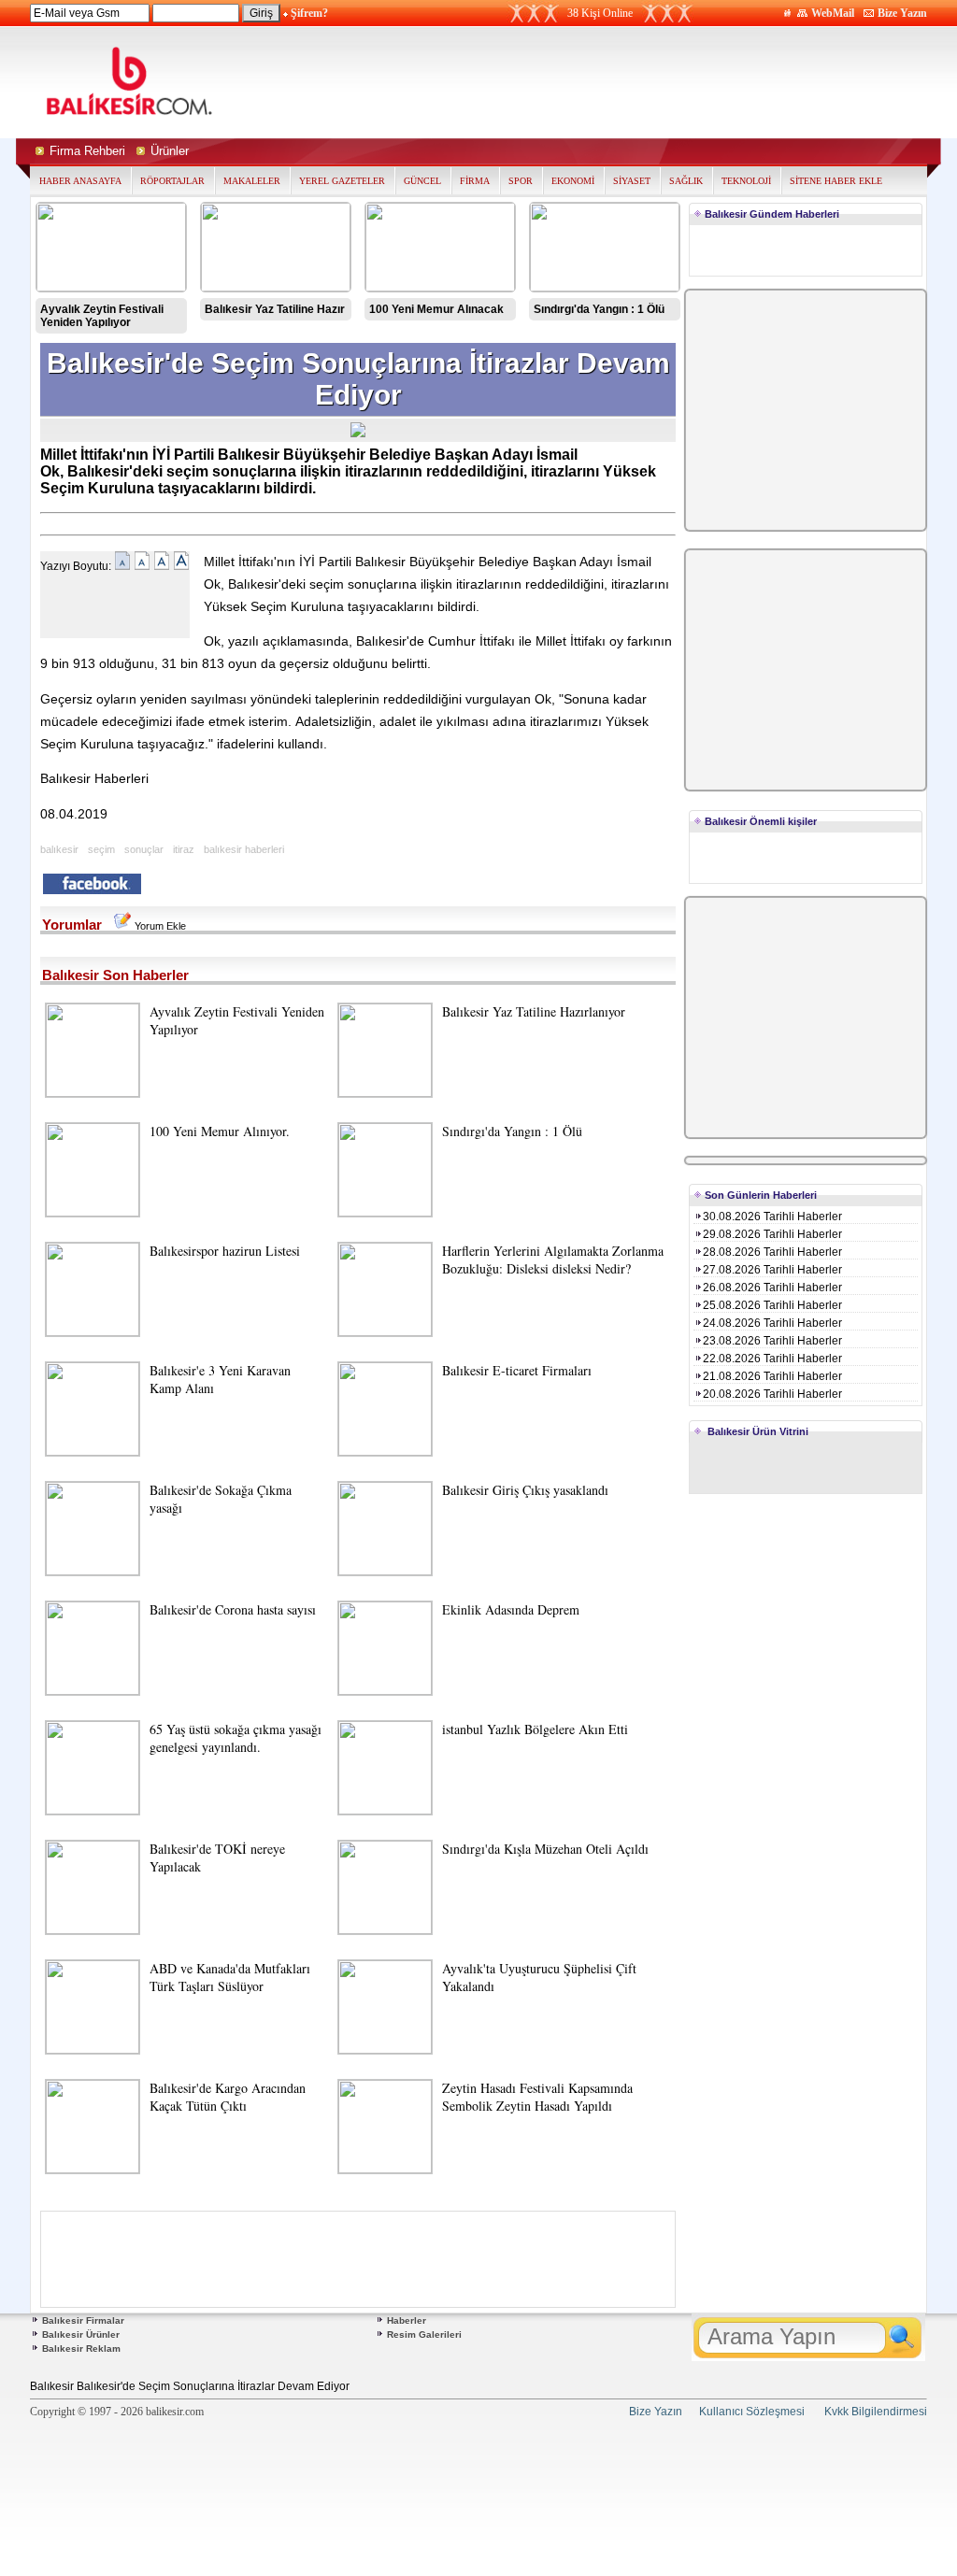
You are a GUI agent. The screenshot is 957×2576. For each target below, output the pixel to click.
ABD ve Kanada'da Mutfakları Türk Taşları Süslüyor (230, 1977)
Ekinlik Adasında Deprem (511, 1609)
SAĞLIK (686, 181)
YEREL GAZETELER (342, 181)
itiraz (184, 849)
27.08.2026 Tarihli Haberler (772, 1270)
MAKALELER (252, 181)
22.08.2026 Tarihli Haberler (772, 1359)
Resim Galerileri (424, 2334)
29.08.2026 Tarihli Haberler (772, 1234)
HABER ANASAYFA (80, 181)
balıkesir (59, 849)
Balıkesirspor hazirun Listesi (225, 1251)
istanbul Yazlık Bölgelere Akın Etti (535, 1729)
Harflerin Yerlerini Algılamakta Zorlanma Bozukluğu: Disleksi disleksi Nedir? (553, 1260)
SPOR (521, 181)
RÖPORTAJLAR (172, 181)
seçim (101, 849)
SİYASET (632, 181)
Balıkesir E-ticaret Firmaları (517, 1370)
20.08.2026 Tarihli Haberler (772, 1394)
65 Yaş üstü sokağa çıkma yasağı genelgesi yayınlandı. (236, 1738)
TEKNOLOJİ (746, 181)
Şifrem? (309, 13)
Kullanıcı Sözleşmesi (752, 2412)
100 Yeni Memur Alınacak (436, 309)
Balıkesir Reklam (81, 2348)
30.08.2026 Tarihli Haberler (772, 1217)
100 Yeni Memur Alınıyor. (220, 1131)
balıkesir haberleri (244, 849)
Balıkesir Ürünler (81, 2334)
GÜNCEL (422, 181)
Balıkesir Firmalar (83, 2320)
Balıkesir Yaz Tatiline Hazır (275, 309)
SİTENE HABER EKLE (836, 181)
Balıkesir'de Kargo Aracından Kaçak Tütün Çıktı (228, 2097)
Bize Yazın (902, 13)
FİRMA (475, 181)
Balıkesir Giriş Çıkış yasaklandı (525, 1490)
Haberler (407, 2320)
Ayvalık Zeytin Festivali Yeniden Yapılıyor (102, 316)
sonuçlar (144, 849)
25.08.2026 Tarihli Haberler (772, 1305)
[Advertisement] (654, 82)
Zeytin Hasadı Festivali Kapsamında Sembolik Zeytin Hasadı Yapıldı (537, 2097)
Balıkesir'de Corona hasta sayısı (233, 1609)
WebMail (833, 13)
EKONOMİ (573, 181)
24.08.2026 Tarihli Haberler (772, 1323)
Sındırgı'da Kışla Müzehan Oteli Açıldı (545, 1849)
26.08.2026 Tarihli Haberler (772, 1288)
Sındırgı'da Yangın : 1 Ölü (599, 309)
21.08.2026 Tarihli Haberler (772, 1376)
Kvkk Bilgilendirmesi (876, 2412)
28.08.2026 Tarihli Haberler (772, 1252)
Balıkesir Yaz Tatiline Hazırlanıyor (534, 1011)
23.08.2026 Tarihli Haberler (772, 1341)
